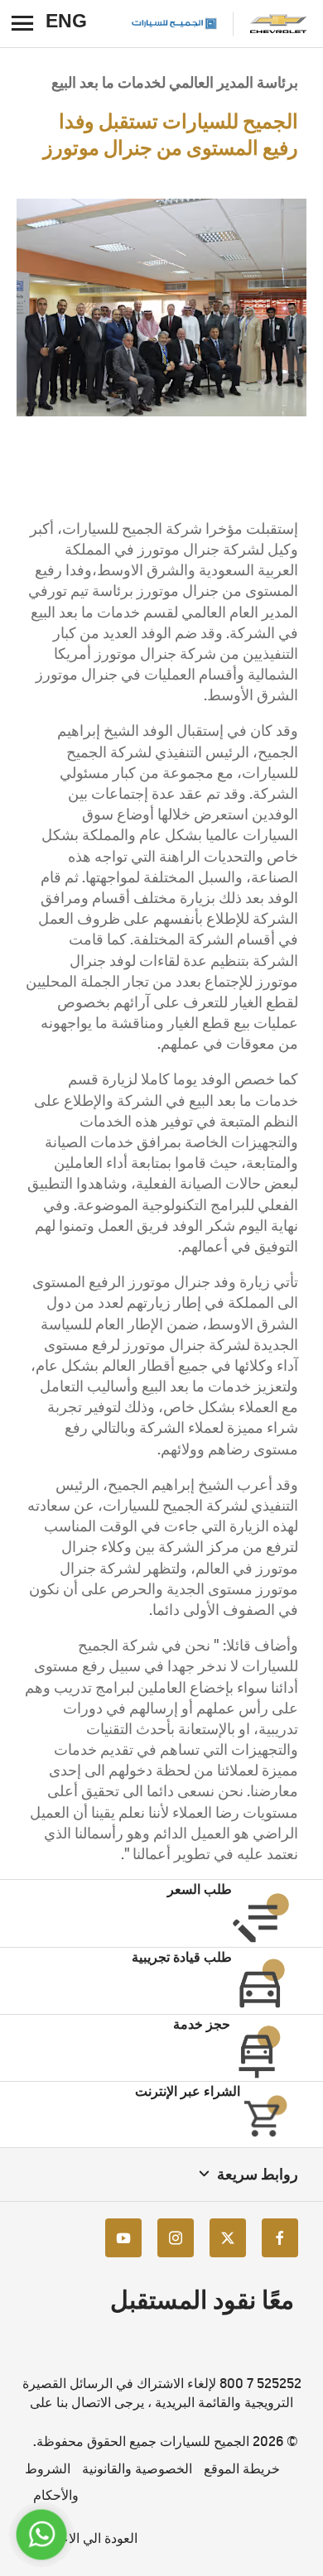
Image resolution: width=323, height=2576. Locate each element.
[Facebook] (280, 2238)
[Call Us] (42, 2535)
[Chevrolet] (278, 24)
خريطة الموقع (242, 2469)
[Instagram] (176, 2238)
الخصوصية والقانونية (137, 2469)
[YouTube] (123, 2238)
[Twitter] (228, 2238)
